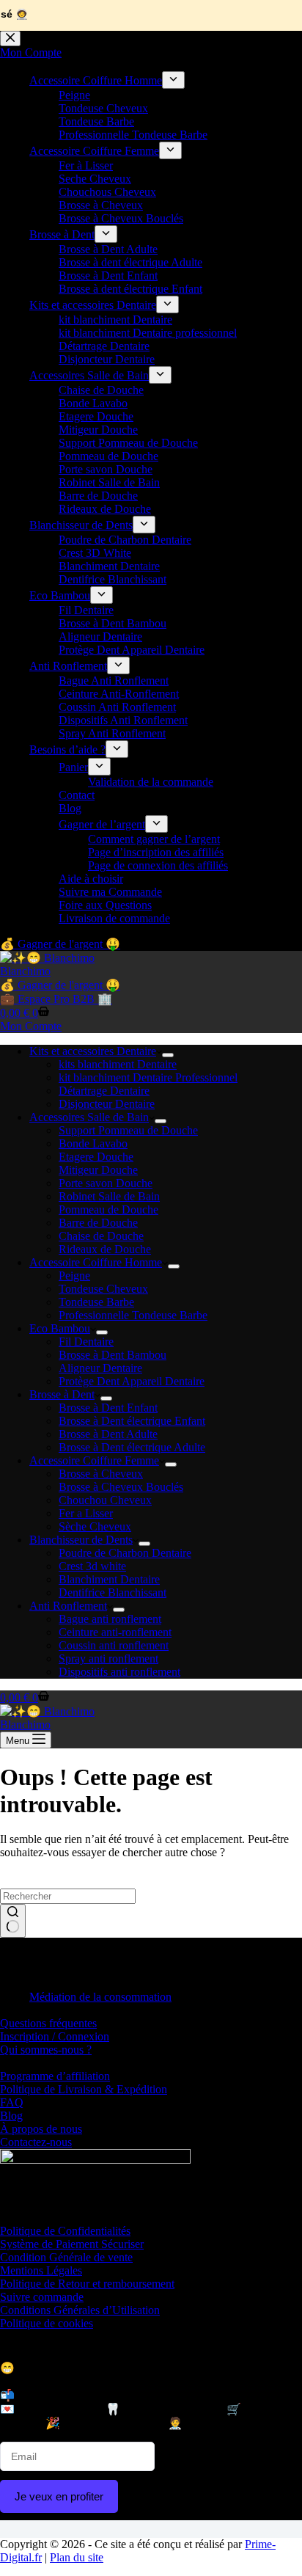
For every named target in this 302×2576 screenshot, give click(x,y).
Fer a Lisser (86, 1513)
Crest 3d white (92, 1566)
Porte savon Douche (106, 1183)
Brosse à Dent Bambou (113, 1355)
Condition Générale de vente (66, 2257)
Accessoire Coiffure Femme (94, 1460)
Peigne (74, 1276)
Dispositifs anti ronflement (119, 1672)
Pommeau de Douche (108, 1209)
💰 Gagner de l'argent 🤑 (60, 985)
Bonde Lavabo (93, 1143)
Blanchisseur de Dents (81, 1540)
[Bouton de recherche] (13, 1921)
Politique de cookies (47, 2323)
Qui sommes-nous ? (46, 2050)
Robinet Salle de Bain (109, 1196)
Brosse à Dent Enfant (108, 1408)
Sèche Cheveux (95, 1526)
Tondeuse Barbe (96, 1302)
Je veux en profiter (59, 2496)
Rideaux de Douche (105, 1249)
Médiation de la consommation (100, 1997)
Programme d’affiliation (55, 2076)
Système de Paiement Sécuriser (72, 2244)
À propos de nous (41, 2129)
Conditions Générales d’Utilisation (80, 2310)
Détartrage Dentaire (104, 1091)
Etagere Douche (96, 1157)
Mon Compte (31, 1026)
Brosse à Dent (62, 1394)
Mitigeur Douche (98, 1170)
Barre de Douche (98, 1223)
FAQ (12, 2102)
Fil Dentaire (86, 1342)
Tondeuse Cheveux (103, 1289)
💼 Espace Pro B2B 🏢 (56, 999)
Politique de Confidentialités (65, 2231)
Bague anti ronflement (110, 1619)
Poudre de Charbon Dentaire (125, 1553)
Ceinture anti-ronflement (115, 1632)
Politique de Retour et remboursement (87, 2284)
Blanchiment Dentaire (109, 1579)
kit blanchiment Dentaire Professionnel (148, 1077)
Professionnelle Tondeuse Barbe (133, 1315)
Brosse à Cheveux (101, 1474)
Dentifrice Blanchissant (113, 1592)
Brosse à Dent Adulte (108, 1434)
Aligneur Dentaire (100, 1368)
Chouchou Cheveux (105, 1500)
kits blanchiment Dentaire (118, 1064)
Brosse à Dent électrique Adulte (132, 1447)
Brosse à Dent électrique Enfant (132, 1421)
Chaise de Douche (101, 1236)
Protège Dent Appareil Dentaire (132, 1381)
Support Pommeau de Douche (128, 1130)
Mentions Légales (41, 2270)
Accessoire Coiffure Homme (96, 1262)
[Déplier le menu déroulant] (168, 1055)
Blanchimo (25, 971)
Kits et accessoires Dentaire (93, 1051)
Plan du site (77, 2557)
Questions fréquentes (48, 2023)
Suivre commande (42, 2297)
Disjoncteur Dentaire (107, 1104)
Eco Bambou (60, 1328)
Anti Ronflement (68, 1606)
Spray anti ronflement (108, 1659)
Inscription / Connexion (55, 2036)
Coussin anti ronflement (114, 1645)
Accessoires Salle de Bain (89, 1117)
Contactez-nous (36, 2142)
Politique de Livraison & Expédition (84, 2089)
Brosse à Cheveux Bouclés (121, 1487)
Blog (11, 2116)
